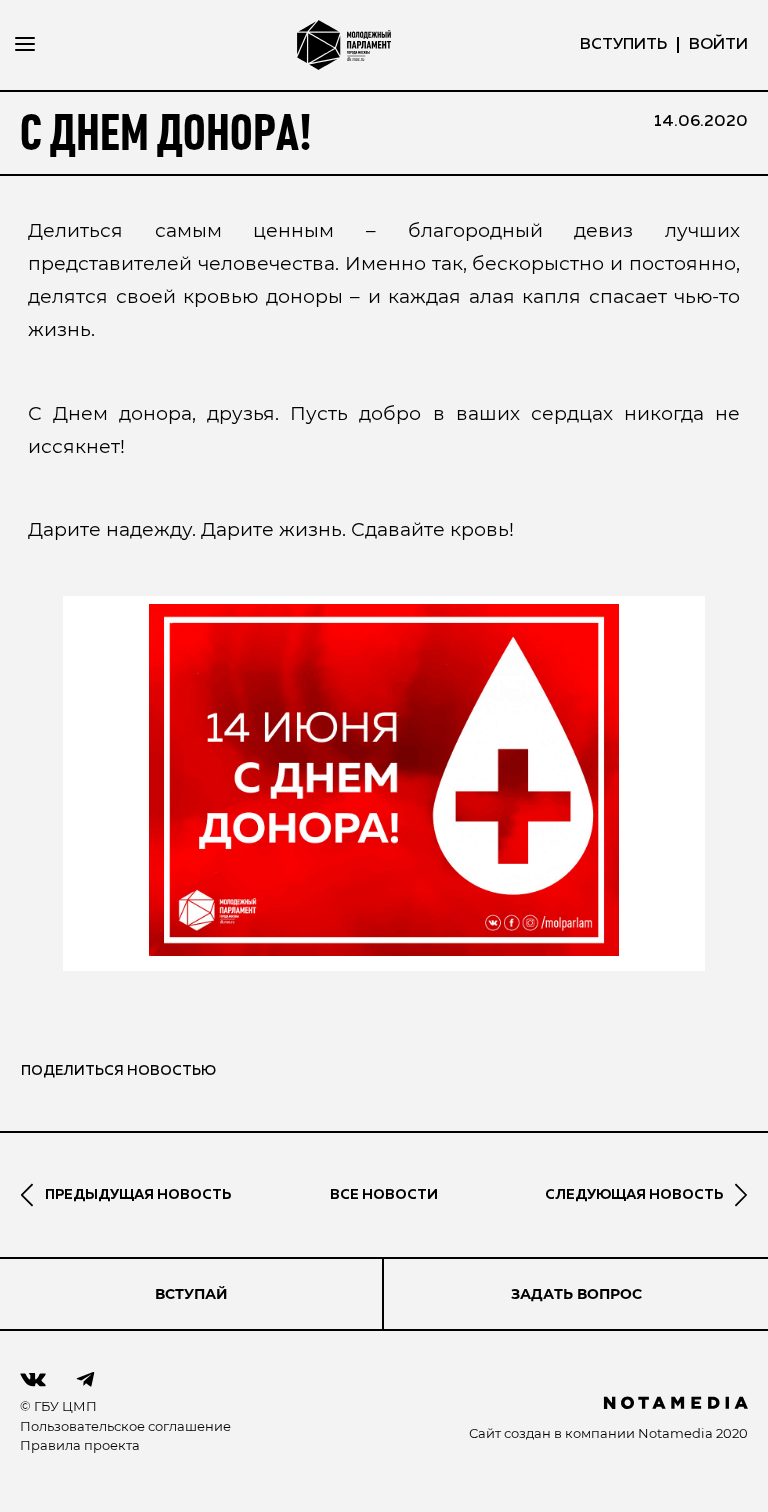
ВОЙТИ (718, 45)
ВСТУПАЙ (191, 1294)
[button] (384, 780)
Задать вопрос (576, 1294)
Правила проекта (80, 1445)
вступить (623, 45)
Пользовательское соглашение (125, 1426)
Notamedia (675, 1433)
